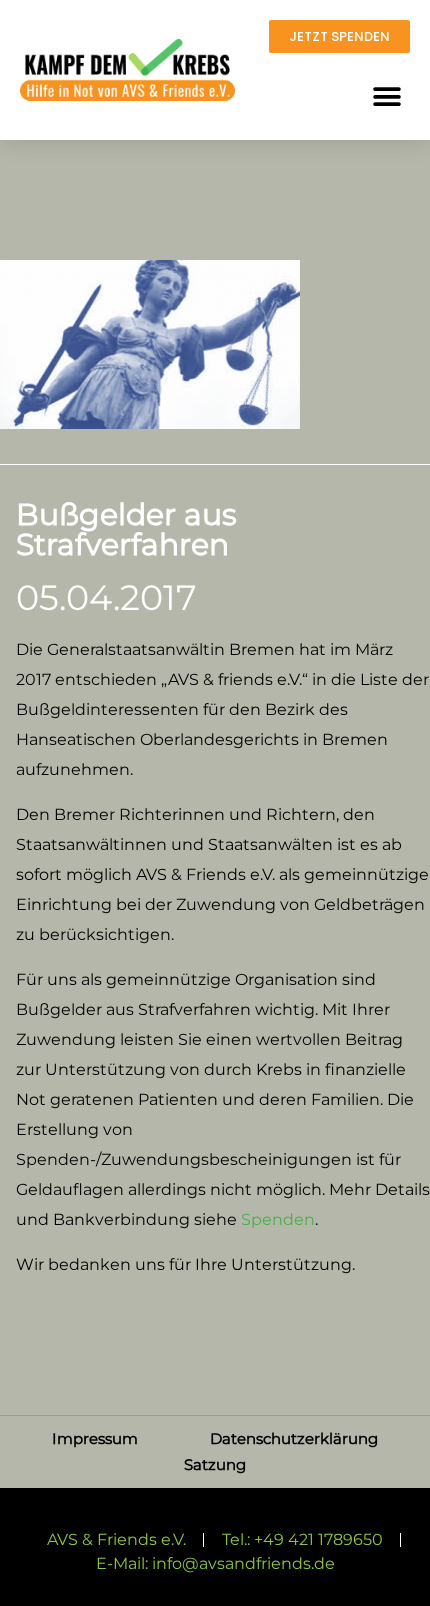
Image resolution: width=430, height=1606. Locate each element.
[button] (386, 96)
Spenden (278, 1219)
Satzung (215, 1464)
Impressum (95, 1438)
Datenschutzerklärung (294, 1438)
